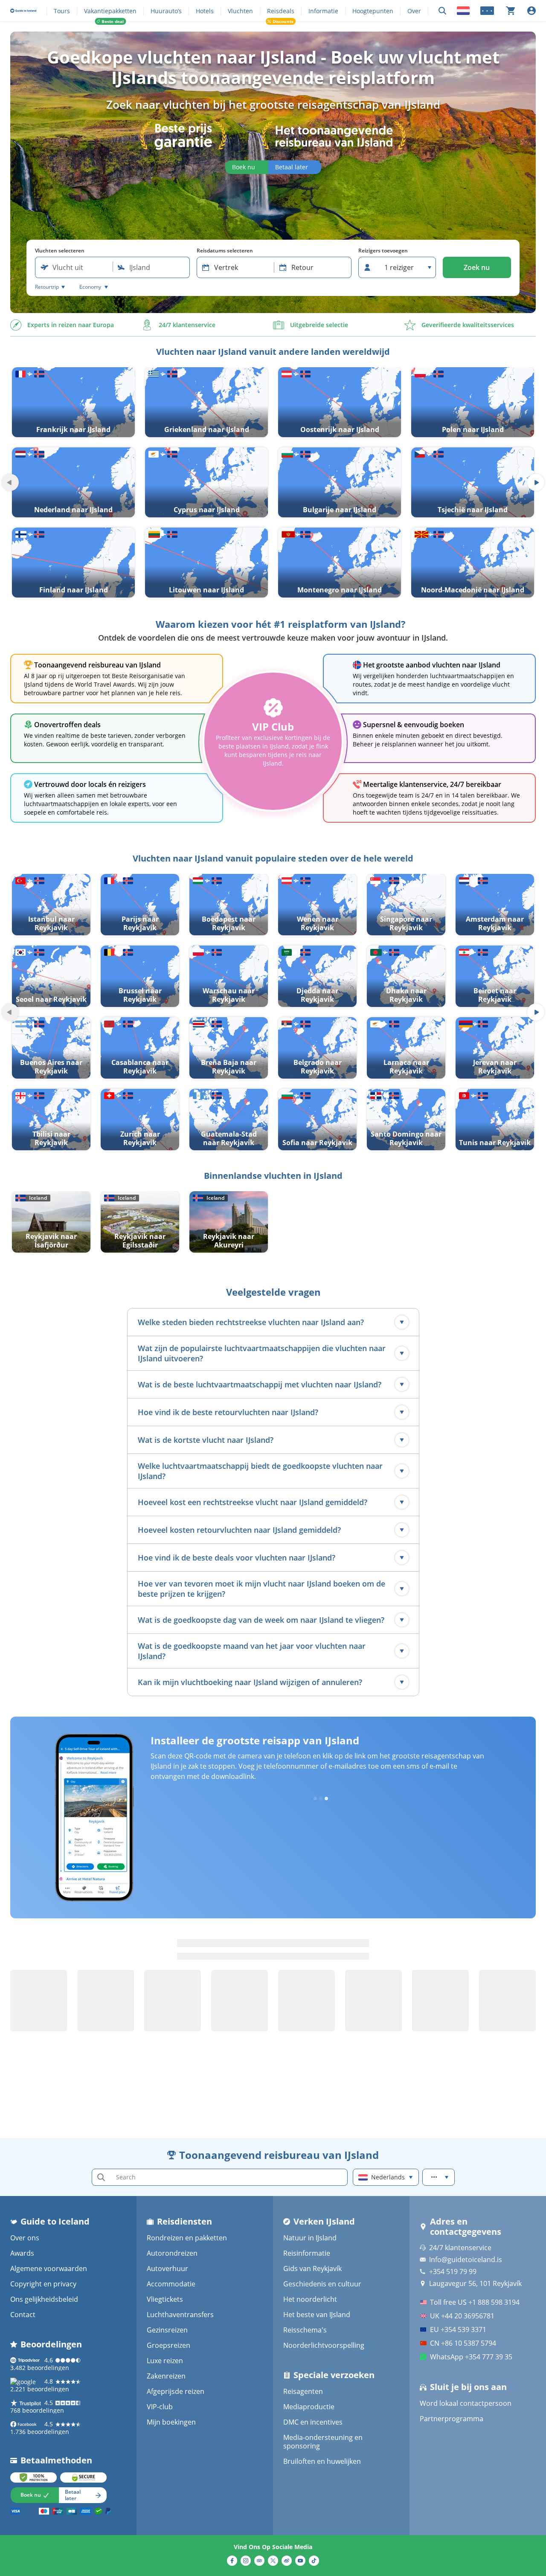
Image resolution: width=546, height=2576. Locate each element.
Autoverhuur (167, 2269)
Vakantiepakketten (110, 11)
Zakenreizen (166, 2376)
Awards (22, 2253)
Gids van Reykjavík (312, 2269)
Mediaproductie (309, 2407)
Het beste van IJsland (317, 2315)
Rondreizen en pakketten (187, 2238)
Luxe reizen (165, 2361)
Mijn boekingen (171, 2422)
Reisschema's (305, 2330)
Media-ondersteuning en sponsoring (323, 2442)
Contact (23, 2315)
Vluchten (240, 11)
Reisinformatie (307, 2253)
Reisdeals (281, 11)
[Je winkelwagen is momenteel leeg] (511, 11)
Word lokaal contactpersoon (466, 2403)
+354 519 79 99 (453, 2271)
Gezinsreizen (167, 2330)
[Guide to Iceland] (23, 11)
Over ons (25, 2238)
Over (414, 11)
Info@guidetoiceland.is (466, 2260)
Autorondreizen (172, 2253)
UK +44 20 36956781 (462, 2316)
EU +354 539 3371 (458, 2329)
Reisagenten (303, 2391)
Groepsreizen (168, 2345)
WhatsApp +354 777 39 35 (471, 2357)
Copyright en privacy (43, 2284)
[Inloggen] (531, 11)
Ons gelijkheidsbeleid (44, 2299)
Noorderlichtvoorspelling (324, 2345)
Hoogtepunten (373, 11)
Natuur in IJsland (310, 2238)
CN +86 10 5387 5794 (463, 2343)
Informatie (323, 11)
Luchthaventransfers (180, 2315)
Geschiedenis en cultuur (322, 2284)
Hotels (205, 11)
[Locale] (463, 11)
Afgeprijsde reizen (176, 2391)
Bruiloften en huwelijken (322, 2461)
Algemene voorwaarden (49, 2269)
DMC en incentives (313, 2422)
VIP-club (160, 2407)
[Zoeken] (442, 11)
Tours (62, 11)
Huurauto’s (166, 11)
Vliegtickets (165, 2299)
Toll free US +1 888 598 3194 (475, 2302)
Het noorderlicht (310, 2299)
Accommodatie (171, 2284)
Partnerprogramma (452, 2419)
